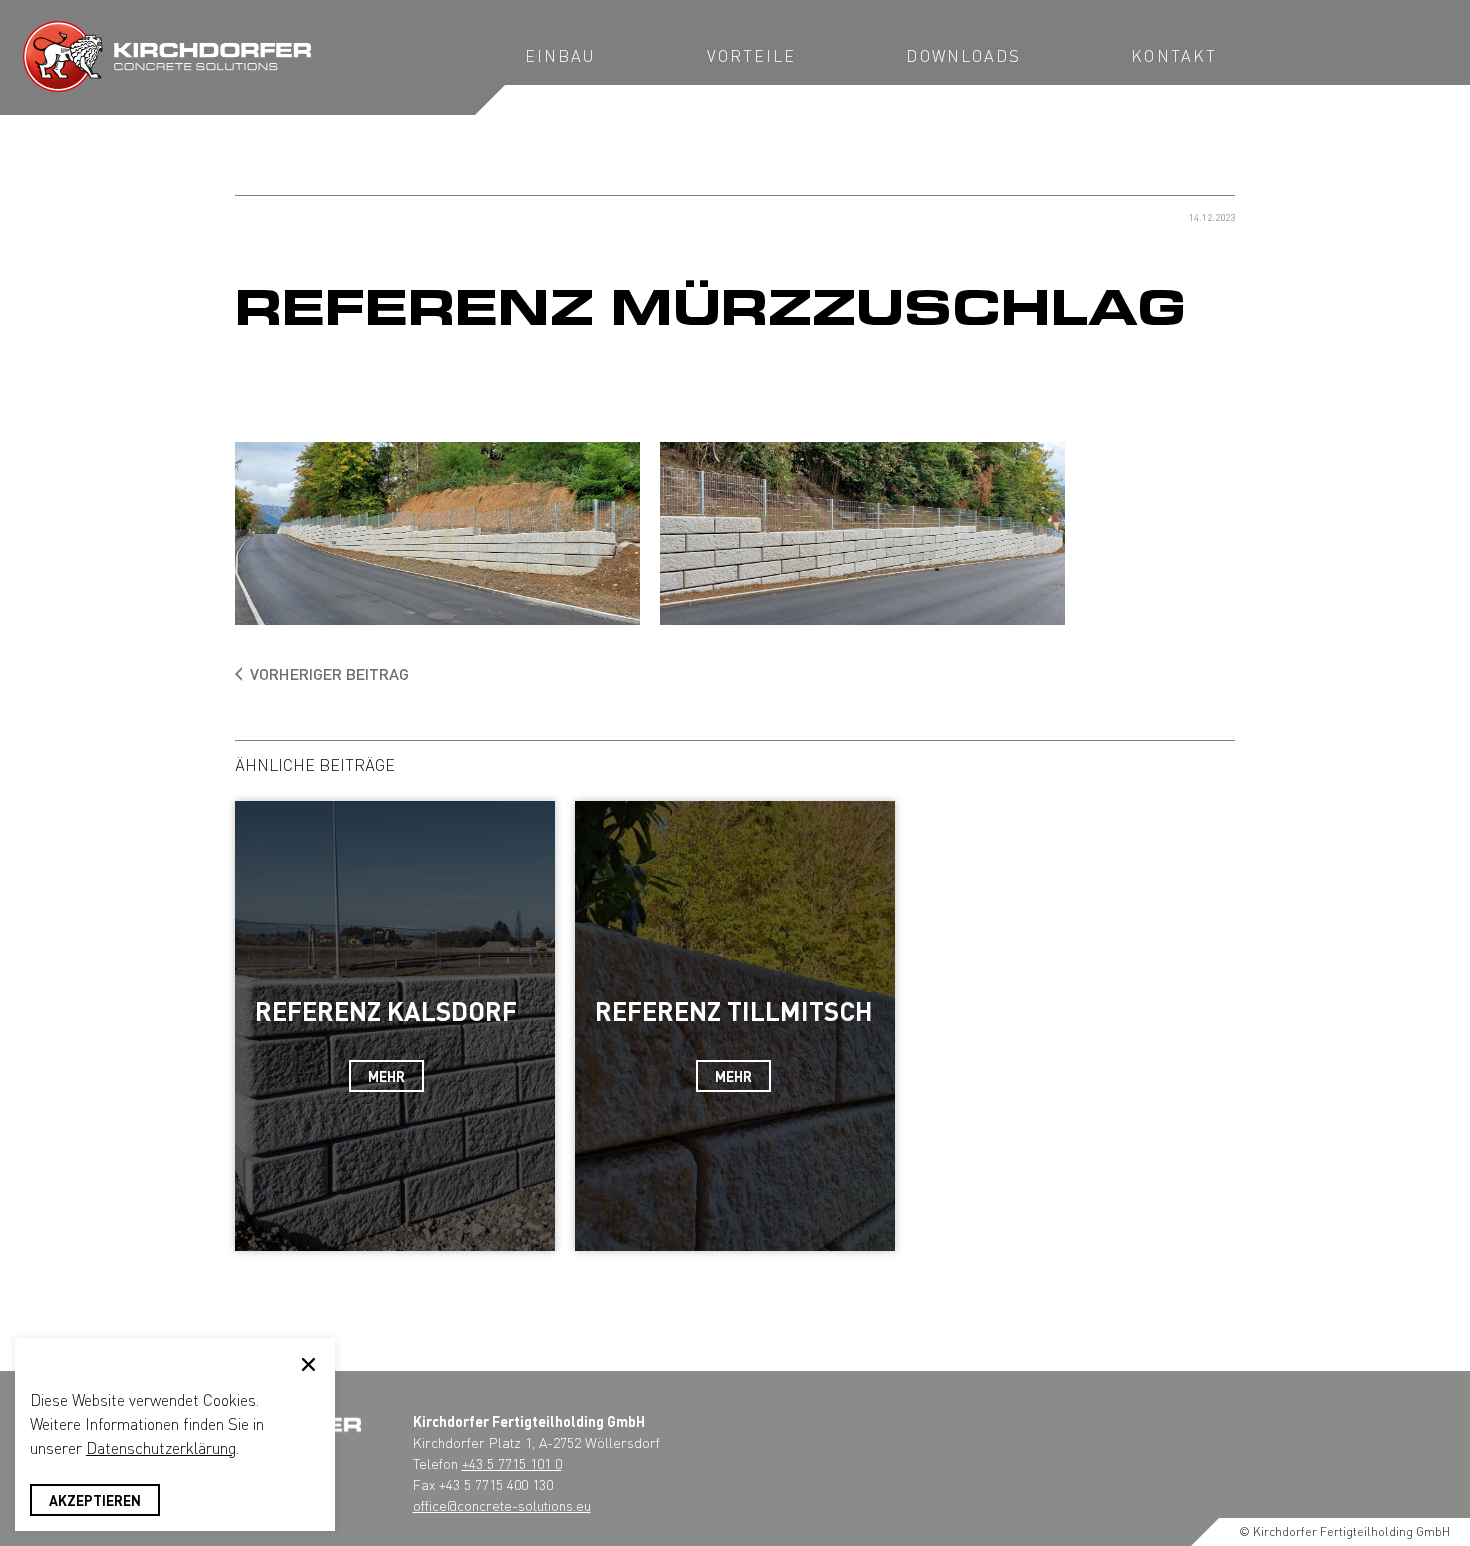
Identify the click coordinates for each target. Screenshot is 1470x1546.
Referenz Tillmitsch (734, 1010)
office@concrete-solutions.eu (502, 1505)
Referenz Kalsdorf (386, 1010)
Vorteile (752, 55)
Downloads (963, 55)
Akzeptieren (95, 1500)
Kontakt (1174, 55)
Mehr (386, 1076)
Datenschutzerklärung (161, 1447)
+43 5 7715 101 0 (512, 1463)
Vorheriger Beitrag (329, 673)
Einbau (561, 55)
